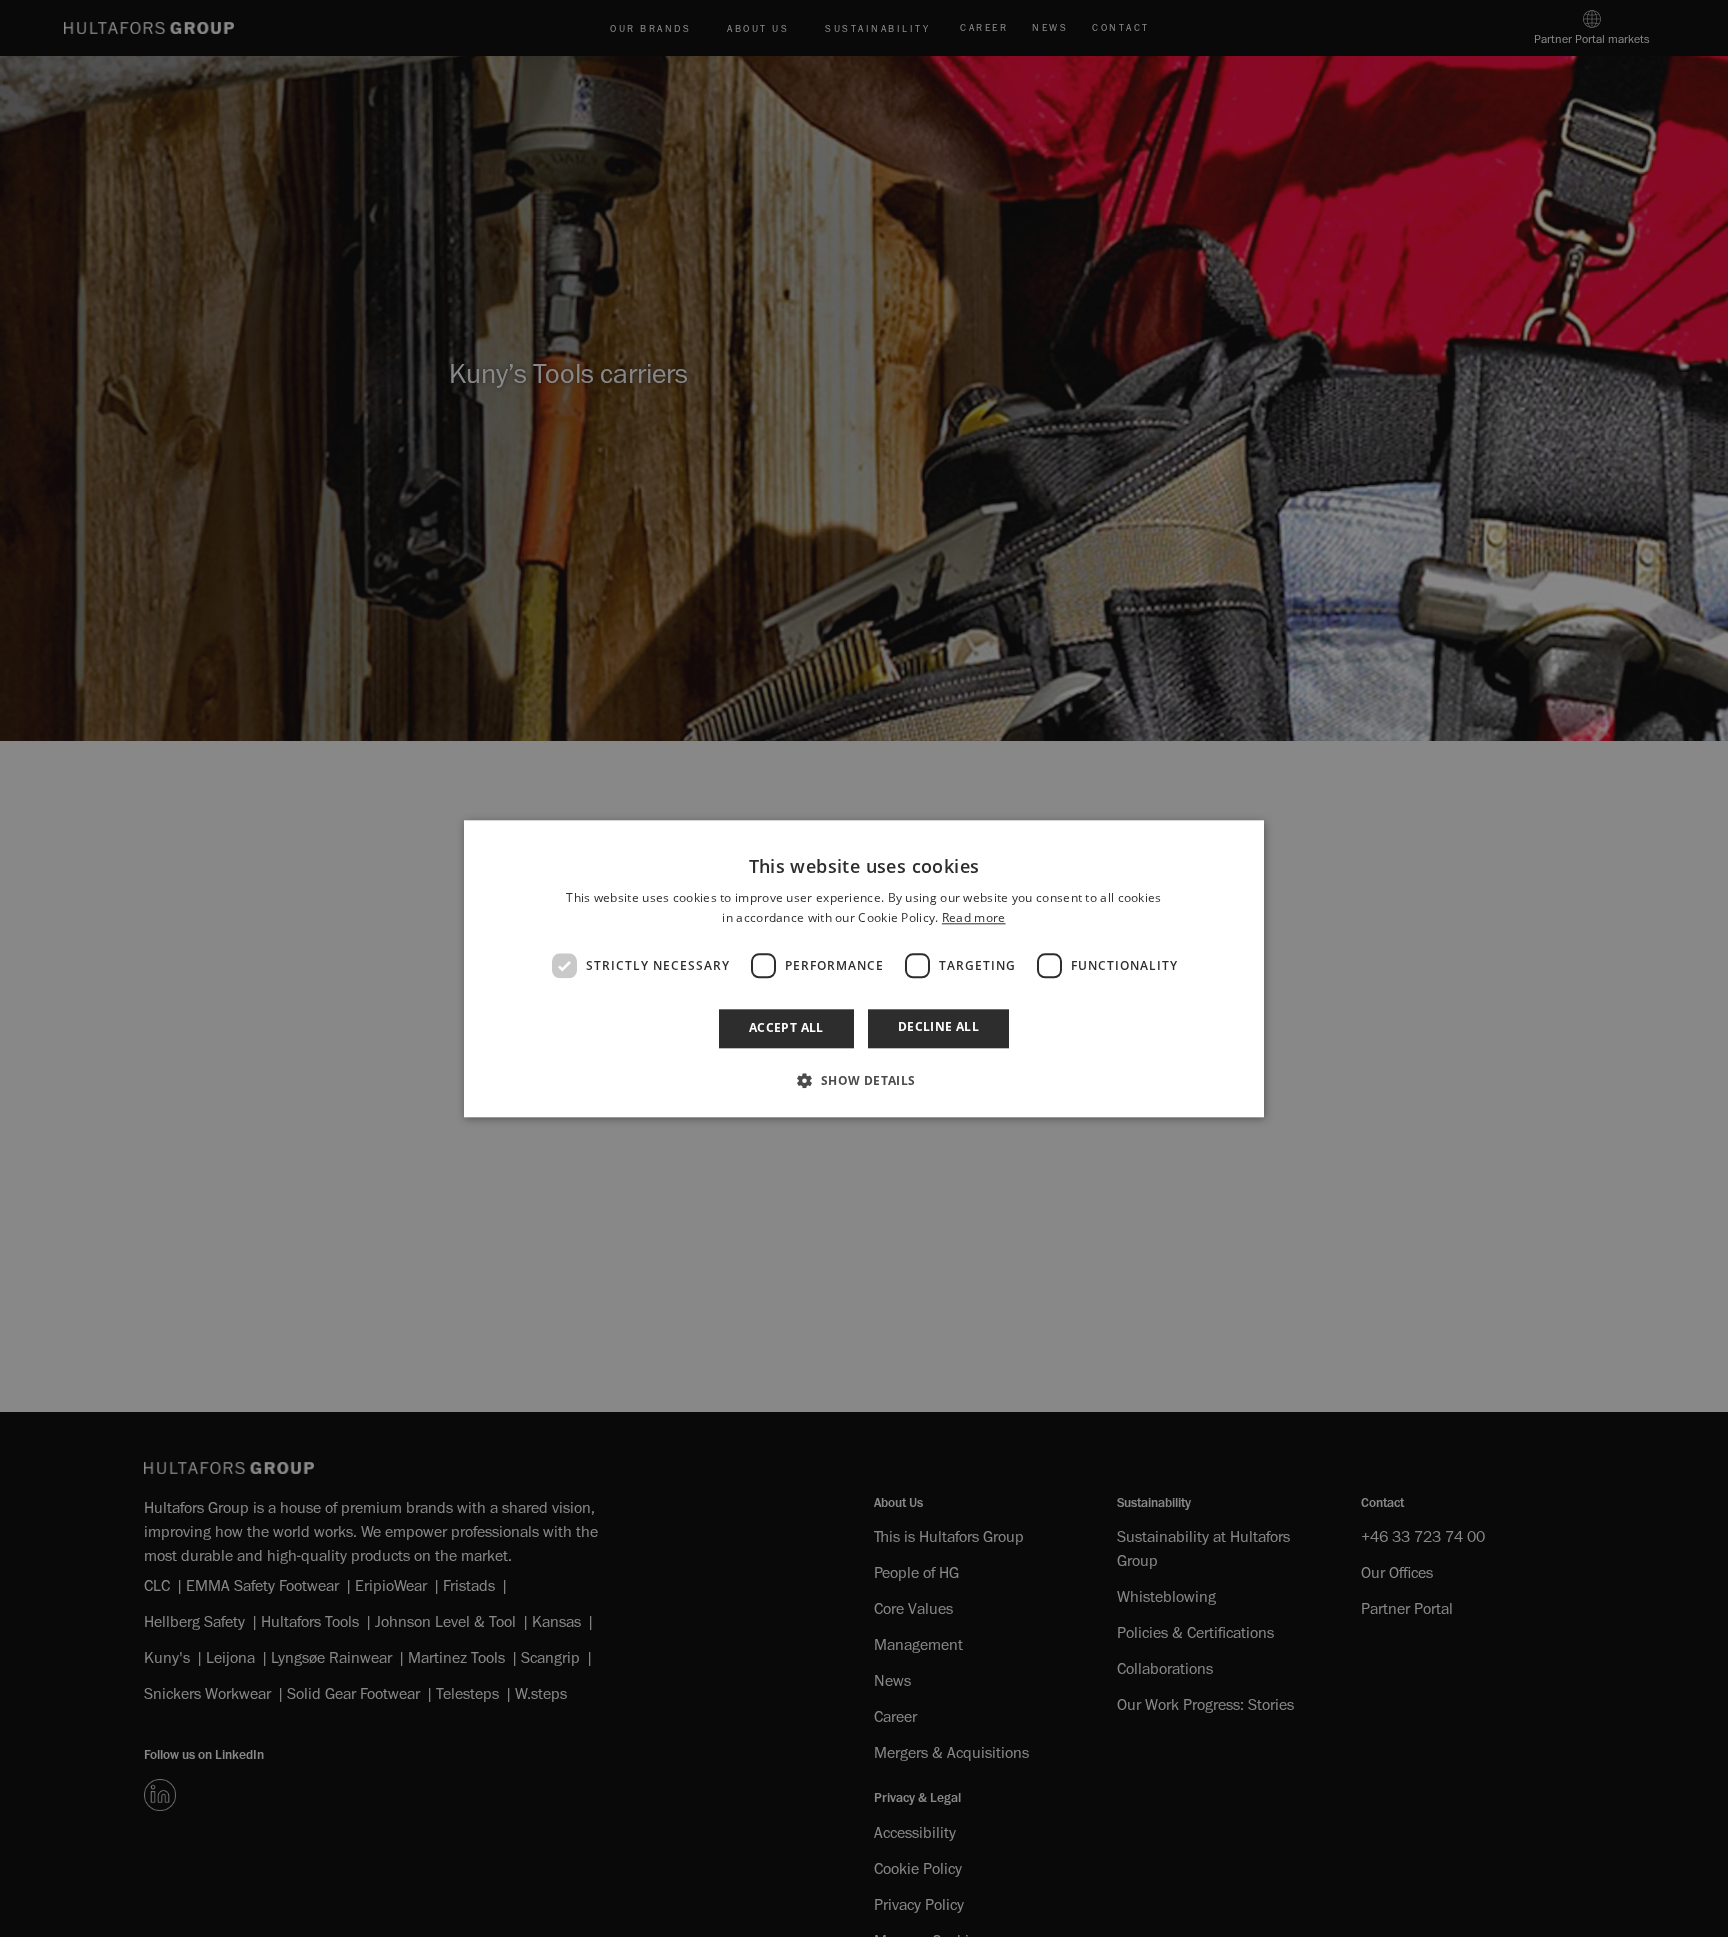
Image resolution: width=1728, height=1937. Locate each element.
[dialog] (864, 968)
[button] (863, 1080)
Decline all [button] (938, 1027)
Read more (974, 917)
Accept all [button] (786, 1028)
